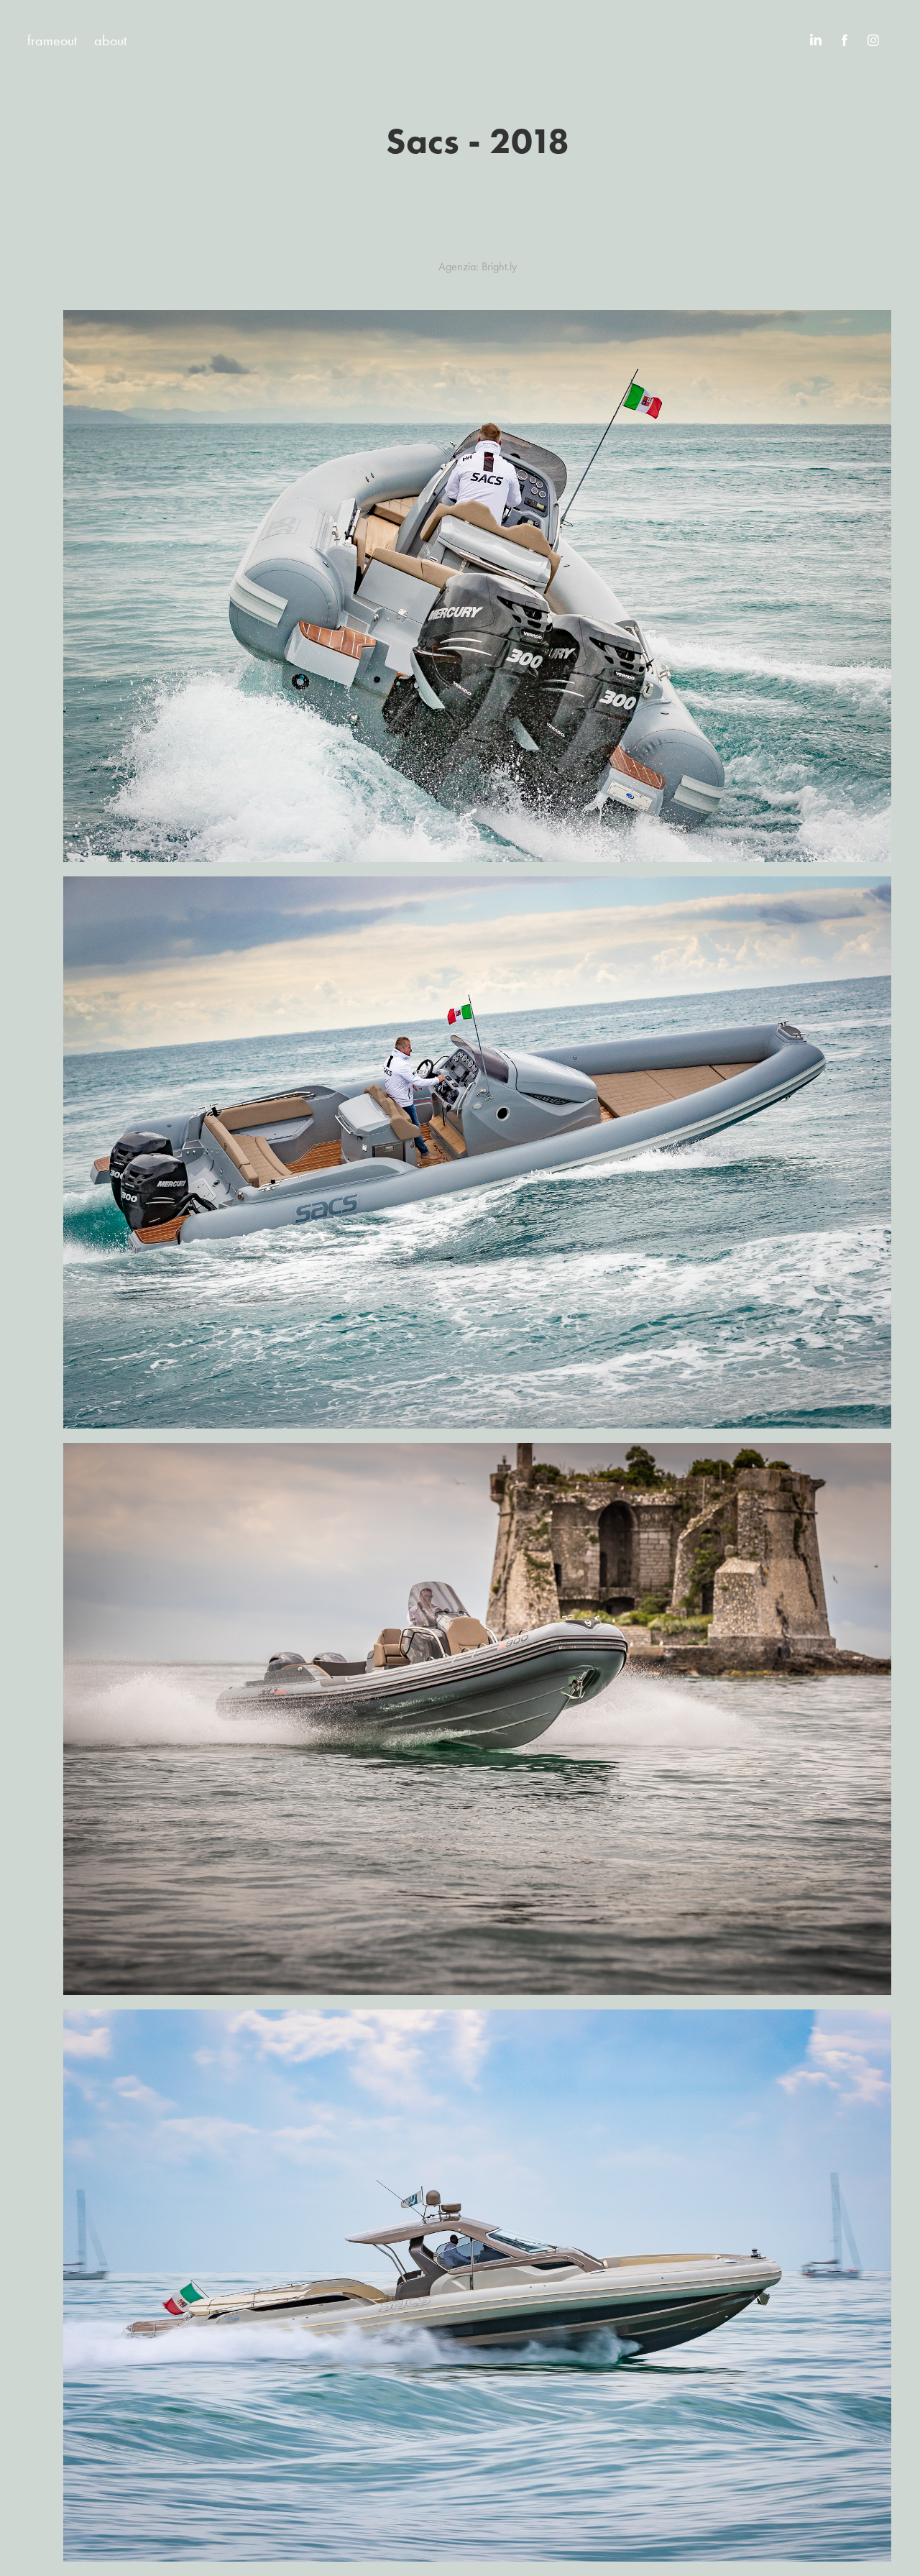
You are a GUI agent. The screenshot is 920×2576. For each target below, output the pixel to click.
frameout (52, 40)
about (110, 40)
